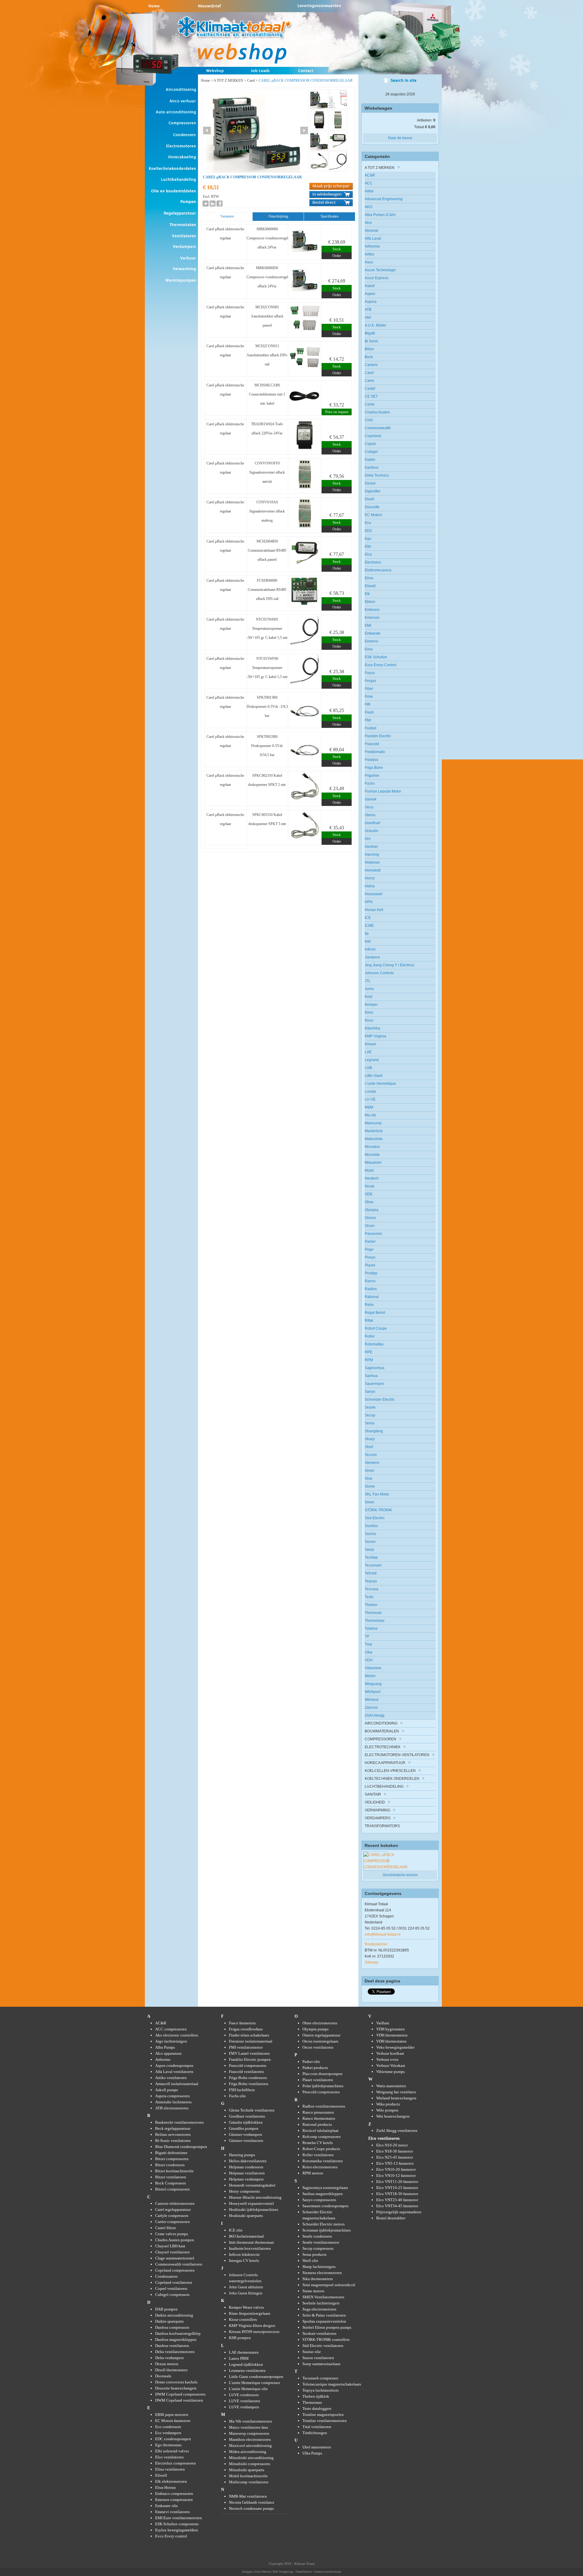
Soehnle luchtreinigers (321, 2303)
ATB (368, 310)
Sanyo (370, 1392)
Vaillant (383, 2023)
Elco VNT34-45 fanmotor (397, 2206)
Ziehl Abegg (375, 1715)
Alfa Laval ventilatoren (174, 2072)
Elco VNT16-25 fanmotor (397, 2188)
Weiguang (373, 1684)
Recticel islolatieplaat (320, 2131)
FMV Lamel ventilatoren (249, 2053)
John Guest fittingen (246, 2293)
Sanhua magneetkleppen (323, 2194)
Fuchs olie (237, 2096)
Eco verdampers (168, 2433)
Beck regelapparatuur (173, 2128)
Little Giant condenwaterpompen (256, 2377)
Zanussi (371, 1708)
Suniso (370, 1534)
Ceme (370, 404)
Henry (370, 878)
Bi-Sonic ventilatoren (173, 2141)
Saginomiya (375, 1368)
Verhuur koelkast (390, 2053)
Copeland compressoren (175, 2270)
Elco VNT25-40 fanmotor (397, 2200)
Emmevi (371, 641)
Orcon (370, 1226)
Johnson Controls (379, 973)
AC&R (370, 175)
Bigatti (370, 333)
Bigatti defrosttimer (171, 2153)
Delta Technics (377, 475)
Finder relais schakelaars (249, 2035)
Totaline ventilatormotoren (325, 2421)
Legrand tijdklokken (246, 2364)
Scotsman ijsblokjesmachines (327, 2230)
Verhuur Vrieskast (391, 2066)
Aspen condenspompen (174, 2066)
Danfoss (372, 468)
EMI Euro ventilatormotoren (179, 2518)
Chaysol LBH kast (170, 2246)
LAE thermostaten (244, 2352)
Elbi (368, 546)
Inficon (370, 949)
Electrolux (373, 562)
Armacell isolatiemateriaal (177, 2084)
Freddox (372, 760)
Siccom (371, 1455)
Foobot (370, 728)
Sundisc (371, 1526)
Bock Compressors (170, 2183)
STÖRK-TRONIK (378, 1510)
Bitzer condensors (170, 2165)
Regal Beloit (375, 1313)
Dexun (370, 483)
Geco (369, 807)
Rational (372, 1297)
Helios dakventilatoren (248, 2161)
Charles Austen (377, 412)
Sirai (368, 1478)
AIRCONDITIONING (381, 1723)
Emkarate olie (167, 2506)
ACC (369, 183)
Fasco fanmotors (242, 2023)
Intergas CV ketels (244, 2261)
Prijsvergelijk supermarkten (399, 2212)
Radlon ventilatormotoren (324, 2106)
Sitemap (372, 1962)
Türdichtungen (315, 2433)
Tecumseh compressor (320, 2378)
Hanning (372, 855)
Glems (370, 815)
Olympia (372, 1210)
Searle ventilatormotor (321, 2242)
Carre (369, 381)
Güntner (371, 847)
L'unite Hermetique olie (248, 2389)
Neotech (372, 1178)
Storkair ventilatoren (319, 2333)
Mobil (369, 1170)
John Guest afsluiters (246, 2287)
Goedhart (372, 823)
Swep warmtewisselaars (321, 2364)
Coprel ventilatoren (171, 2288)
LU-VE (370, 1099)
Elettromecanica (378, 570)
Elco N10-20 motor (392, 2145)
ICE (368, 918)
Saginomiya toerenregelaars (325, 2188)
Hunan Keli (374, 910)
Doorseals (163, 2376)
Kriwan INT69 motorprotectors (254, 2332)
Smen (370, 1502)
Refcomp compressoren (322, 2137)
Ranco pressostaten (318, 2112)
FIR (368, 704)
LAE (368, 1052)
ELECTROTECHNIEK (383, 1747)
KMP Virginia (375, 1036)
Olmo (369, 1202)
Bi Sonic (372, 341)
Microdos (372, 1147)
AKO (368, 207)
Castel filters (165, 2228)
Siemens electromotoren (322, 2273)
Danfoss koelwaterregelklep (178, 2333)
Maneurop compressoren (249, 2433)
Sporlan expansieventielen (324, 2321)
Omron (370, 1218)
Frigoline (372, 776)
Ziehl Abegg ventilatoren (397, 2131)
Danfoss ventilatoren (172, 2346)
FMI (368, 720)
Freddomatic (375, 752)
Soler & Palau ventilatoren (324, 2315)
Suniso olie (312, 2352)
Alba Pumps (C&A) (380, 215)
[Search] (400, 82)
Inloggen (247, 2572)
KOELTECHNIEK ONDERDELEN (392, 1779)
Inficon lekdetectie (244, 2254)
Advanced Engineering (384, 199)
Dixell (369, 499)
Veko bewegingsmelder (395, 2047)
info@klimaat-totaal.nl (383, 1934)
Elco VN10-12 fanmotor (396, 2175)
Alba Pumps (165, 2047)
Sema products (314, 2254)
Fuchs (370, 783)
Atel (368, 317)
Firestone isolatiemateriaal (251, 2041)
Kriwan (370, 1044)
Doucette (372, 507)
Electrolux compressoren (176, 2463)
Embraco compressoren (174, 2494)
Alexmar (372, 231)
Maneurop (373, 1123)
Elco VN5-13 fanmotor (395, 2163)
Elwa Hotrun (165, 2487)
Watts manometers (391, 2086)
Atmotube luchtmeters (173, 2102)
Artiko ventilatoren (171, 2078)
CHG (369, 420)
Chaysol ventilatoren (172, 2252)
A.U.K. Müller (375, 325)
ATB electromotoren (172, 2108)
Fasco (370, 673)
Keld (368, 997)
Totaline (371, 1629)
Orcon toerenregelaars (320, 2041)
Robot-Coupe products (321, 2149)
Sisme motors (313, 2291)
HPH (369, 902)
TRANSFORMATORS (382, 1826)
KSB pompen (240, 2338)
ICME (369, 926)
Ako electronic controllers (177, 2035)
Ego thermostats (168, 2445)
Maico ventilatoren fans (249, 2427)
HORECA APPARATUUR (385, 1763)
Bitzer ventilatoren (171, 2177)
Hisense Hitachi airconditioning (255, 2197)
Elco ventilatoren (169, 2457)
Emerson (372, 618)
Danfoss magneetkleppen (176, 2340)
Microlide (372, 1155)
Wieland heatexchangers (396, 2098)
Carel (251, 80)
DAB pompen (166, 2309)
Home (205, 80)
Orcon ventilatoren (318, 2047)
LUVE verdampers (244, 2407)
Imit (368, 941)
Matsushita (374, 1139)
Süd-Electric (375, 1518)
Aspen (370, 294)
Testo (369, 1597)
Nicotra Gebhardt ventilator (252, 2502)
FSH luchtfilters (242, 2090)
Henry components (244, 2191)
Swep (369, 1550)
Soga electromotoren (319, 2309)
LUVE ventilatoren (245, 2401)
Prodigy (371, 1273)
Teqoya (371, 1581)
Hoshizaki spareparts (246, 2216)
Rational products (317, 2124)
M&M (369, 1107)
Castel (370, 389)
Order (337, 256)
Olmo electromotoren (320, 2023)
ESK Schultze (376, 657)
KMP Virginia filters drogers (252, 2326)
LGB (368, 1068)
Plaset (370, 1265)
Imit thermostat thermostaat (251, 2242)
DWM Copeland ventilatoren (179, 2400)
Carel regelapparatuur (173, 2209)
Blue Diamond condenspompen (181, 2147)
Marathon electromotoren (250, 2439)
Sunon (370, 1542)
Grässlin (372, 831)
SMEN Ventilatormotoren (323, 2297)
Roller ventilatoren (318, 2155)
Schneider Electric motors (324, 2224)
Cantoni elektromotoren (175, 2203)
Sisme (370, 1486)
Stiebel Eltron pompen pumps (327, 2327)
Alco (368, 223)
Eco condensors (168, 2427)
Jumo (369, 989)
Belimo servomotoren (173, 2134)
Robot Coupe (376, 1328)
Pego (369, 1249)
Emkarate (373, 633)
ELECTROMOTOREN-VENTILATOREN (397, 1755)
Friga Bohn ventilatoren (249, 2084)
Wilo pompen (387, 2110)
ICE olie (236, 2230)
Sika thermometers (318, 2279)
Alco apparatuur (168, 2053)
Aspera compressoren (172, 2096)
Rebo (369, 1305)
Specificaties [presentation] (330, 216)
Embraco (372, 610)
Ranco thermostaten (319, 2118)
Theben (371, 1605)
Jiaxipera (372, 957)
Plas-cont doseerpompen (322, 2074)
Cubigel (371, 452)
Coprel (370, 444)
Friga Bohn (374, 768)
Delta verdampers (169, 2358)
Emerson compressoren (174, 2500)
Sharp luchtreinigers (319, 2267)
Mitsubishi (373, 1163)
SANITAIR (373, 1794)
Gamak (371, 799)
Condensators (166, 2276)
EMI (368, 625)
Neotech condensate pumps (251, 2508)
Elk (367, 594)
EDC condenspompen (173, 2439)
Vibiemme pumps (390, 2072)
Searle (370, 1407)
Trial (368, 1644)
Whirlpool (373, 1692)
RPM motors (313, 2173)
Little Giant (373, 1076)
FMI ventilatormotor (246, 2047)
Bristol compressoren (172, 2189)
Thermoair (373, 1613)
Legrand (372, 1060)
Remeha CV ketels (318, 2143)
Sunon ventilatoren (318, 2358)
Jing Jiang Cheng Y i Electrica (389, 965)
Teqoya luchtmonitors (320, 2390)
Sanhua (371, 1376)
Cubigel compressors (172, 2295)
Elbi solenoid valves (172, 2451)
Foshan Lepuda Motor (383, 791)
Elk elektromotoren (171, 2481)
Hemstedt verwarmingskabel (252, 2185)
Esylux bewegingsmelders (177, 2530)
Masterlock (374, 1131)
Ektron (370, 602)
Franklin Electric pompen (250, 2059)
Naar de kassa (400, 138)
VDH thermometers (392, 2035)
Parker (370, 1242)
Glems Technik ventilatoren (252, 2110)
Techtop (371, 1557)
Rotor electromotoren (320, 2167)
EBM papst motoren (172, 2415)
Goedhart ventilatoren (247, 2116)
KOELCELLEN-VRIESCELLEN (390, 1771)
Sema (370, 1423)
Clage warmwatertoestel (175, 2258)
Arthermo (372, 246)
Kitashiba (372, 1028)
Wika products (388, 2104)
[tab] (227, 216)
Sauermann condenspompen (326, 2206)
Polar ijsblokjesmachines (323, 2086)
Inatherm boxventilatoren (250, 2248)
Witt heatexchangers (393, 2116)
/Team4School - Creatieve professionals (318, 2572)
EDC (369, 531)
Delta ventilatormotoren (175, 2352)
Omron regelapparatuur (321, 2035)
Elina (369, 578)
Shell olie (310, 2261)
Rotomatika (374, 1344)
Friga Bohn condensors (248, 2078)
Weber (370, 1676)
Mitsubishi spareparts (247, 2470)
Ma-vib (370, 1115)
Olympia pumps (315, 2029)
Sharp (370, 1439)
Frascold (372, 744)
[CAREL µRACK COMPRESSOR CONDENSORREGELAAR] (256, 171)
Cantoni (371, 365)
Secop (370, 1415)
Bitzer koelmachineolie (174, 2171)
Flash (369, 712)
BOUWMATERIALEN (382, 1731)
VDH (369, 1660)
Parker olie (311, 2062)
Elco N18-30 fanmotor (395, 2151)
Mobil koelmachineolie (248, 2476)
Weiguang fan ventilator (396, 2092)
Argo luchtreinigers (171, 2041)
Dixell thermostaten (171, 2370)
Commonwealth (378, 428)
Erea (369, 649)
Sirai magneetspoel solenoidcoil (329, 2285)
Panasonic (373, 1234)
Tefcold (371, 1573)
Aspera (371, 302)
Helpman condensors (246, 2167)
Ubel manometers (317, 2447)
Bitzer (369, 349)
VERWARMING (378, 1810)
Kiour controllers (243, 2319)
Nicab (370, 1186)
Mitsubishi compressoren (250, 2464)
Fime (369, 697)
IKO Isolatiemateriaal (246, 2236)
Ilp (367, 933)
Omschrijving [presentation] (278, 216)
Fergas (370, 681)
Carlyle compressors (172, 2216)
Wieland (372, 1700)
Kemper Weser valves (246, 2307)
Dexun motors (167, 2364)
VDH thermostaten (391, 2041)
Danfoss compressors (172, 2327)
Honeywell (373, 894)
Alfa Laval (373, 238)
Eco (368, 523)
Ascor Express (377, 278)
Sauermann (374, 1384)
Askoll (370, 286)
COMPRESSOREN (380, 1739)
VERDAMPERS (378, 1818)
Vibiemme (373, 1668)
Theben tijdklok (316, 2396)
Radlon (371, 1289)
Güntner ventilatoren (246, 2141)
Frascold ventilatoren (246, 2072)
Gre (368, 839)
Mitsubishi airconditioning (251, 2458)
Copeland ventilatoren (174, 2282)
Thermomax (375, 1621)
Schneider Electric (380, 1399)
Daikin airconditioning (174, 2315)
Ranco (370, 1281)
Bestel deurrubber (391, 2218)
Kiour (369, 1020)
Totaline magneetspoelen (323, 2415)
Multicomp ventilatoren (249, 2482)
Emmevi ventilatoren (172, 2512)
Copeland (373, 436)
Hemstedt (373, 870)
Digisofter (373, 491)
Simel (369, 1471)
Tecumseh (373, 1565)
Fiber (369, 689)
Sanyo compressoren (319, 2200)
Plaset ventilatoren (318, 2080)
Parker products (315, 2068)
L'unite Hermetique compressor (254, 2383)
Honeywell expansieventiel (251, 2203)
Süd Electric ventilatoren (323, 2346)
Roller (370, 1336)
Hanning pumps (242, 2155)
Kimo (369, 1012)
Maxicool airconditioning (250, 2446)
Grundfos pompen (244, 2128)
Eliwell (370, 586)
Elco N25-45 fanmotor (395, 2157)
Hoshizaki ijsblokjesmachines (254, 2209)
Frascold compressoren (248, 2066)
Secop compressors (318, 2248)
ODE (369, 1194)
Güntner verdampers (245, 2134)
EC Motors (373, 515)
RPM (369, 1360)
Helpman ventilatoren (247, 2173)
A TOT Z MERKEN (228, 80)
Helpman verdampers (246, 2179)
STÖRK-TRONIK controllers (326, 2340)
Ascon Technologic (380, 270)
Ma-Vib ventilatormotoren (251, 2421)
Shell (369, 1447)
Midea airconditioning (248, 2452)
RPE (368, 1352)
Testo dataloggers (317, 2408)
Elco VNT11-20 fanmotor (397, 2182)
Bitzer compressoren (172, 2159)
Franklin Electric (378, 736)
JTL (368, 981)
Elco (368, 554)
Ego (368, 539)
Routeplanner (376, 1944)
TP (367, 1636)
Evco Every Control (380, 665)
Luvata (370, 1091)
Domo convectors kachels (176, 2382)
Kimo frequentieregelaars (250, 2313)
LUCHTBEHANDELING (384, 1786)
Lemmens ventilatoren (247, 2370)
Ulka (368, 1652)
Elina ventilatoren (170, 2469)
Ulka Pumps (312, 2453)
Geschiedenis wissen (400, 1875)
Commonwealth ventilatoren (179, 2264)
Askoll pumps (167, 2090)
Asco (369, 262)
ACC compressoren (171, 2029)
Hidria (370, 886)
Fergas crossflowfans (246, 2029)
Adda (369, 191)
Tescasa (372, 1589)
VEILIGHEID (375, 1802)
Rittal (369, 1321)
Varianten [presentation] (227, 216)
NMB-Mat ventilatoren (248, 2496)
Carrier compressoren (172, 2222)
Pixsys (370, 1257)
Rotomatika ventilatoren (323, 2161)
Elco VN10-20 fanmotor (396, 2169)
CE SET (371, 396)
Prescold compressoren (321, 2092)
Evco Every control (171, 2536)
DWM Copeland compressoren (180, 2394)
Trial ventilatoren (317, 2427)
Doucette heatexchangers (176, 2388)
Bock (369, 357)
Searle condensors (317, 2236)
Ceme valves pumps (172, 2234)
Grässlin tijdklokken (246, 2122)
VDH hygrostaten (390, 2029)
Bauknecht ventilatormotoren (179, 2122)
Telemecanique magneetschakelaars (332, 2384)
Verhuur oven (387, 2059)
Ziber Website (263, 2572)
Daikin (370, 460)
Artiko (369, 254)
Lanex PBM (239, 2358)
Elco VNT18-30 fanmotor (397, 2194)
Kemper (371, 1005)
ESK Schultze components (177, 2524)
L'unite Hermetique (380, 1084)
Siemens (372, 1463)
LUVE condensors (244, 2395)
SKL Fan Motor (377, 1494)
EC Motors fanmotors (173, 2421)
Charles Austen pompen (175, 2240)
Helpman (372, 862)
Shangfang (374, 1431)
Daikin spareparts (169, 2321)
